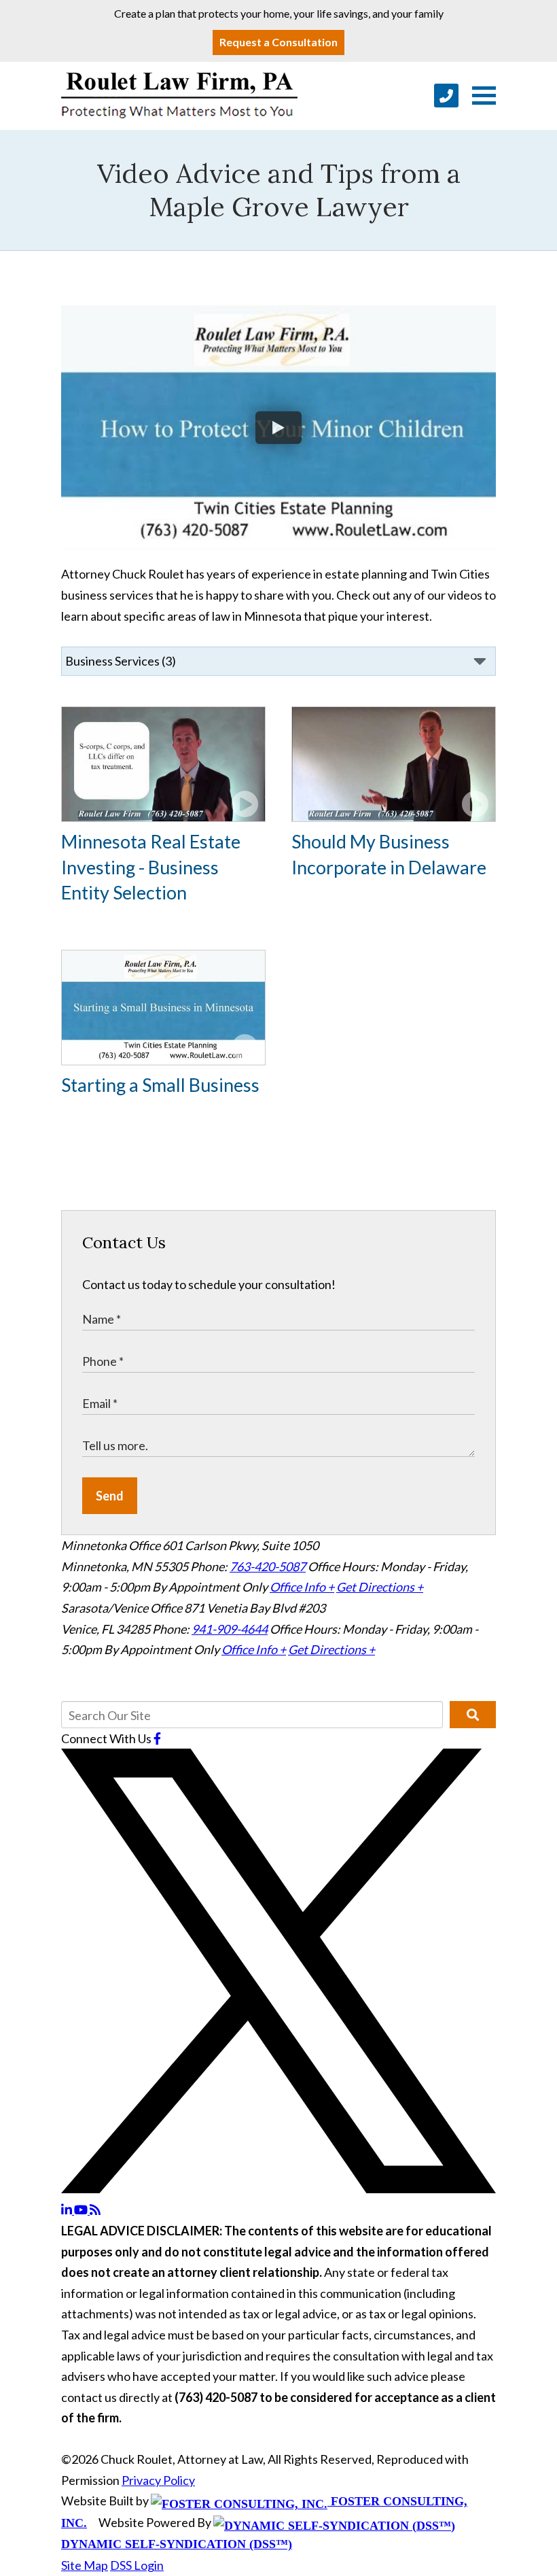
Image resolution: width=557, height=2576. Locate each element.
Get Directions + (380, 1587)
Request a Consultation (278, 42)
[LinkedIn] (68, 2210)
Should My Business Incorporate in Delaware (389, 854)
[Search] (473, 1715)
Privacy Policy (158, 2480)
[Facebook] (157, 1738)
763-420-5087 (268, 1566)
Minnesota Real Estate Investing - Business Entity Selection (151, 867)
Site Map (85, 2565)
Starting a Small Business (160, 1085)
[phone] (446, 96)
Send (110, 1496)
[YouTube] (82, 2210)
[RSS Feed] (95, 2210)
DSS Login (137, 2565)
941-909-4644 (230, 1629)
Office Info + (302, 1587)
